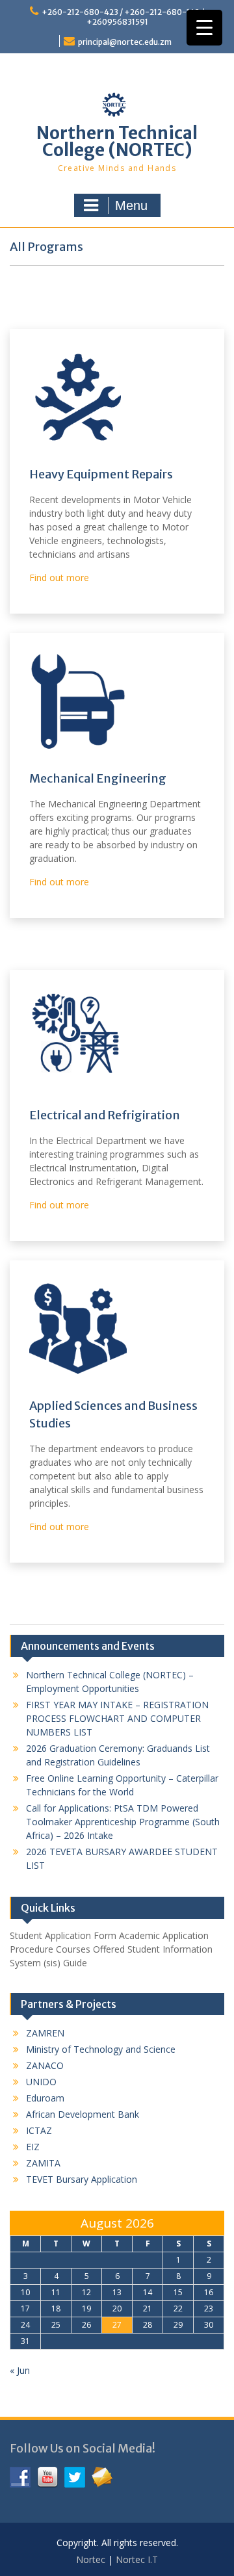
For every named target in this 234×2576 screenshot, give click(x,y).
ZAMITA (43, 2163)
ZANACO (45, 2065)
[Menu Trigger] (204, 28)
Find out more (59, 578)
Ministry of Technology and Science (101, 2049)
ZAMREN (45, 2033)
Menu (131, 205)
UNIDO (41, 2082)
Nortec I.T (137, 2559)
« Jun (20, 2370)
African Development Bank (83, 2114)
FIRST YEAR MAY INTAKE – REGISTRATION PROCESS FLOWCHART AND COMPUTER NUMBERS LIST (117, 1718)
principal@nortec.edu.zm (125, 42)
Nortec (91, 2559)
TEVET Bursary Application (82, 2179)
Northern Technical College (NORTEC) (117, 141)
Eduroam (45, 2098)
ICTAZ (39, 2130)
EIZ (33, 2147)
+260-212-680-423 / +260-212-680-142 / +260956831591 (123, 17)
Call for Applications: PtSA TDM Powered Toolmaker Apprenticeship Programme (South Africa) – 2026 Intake (123, 1822)
